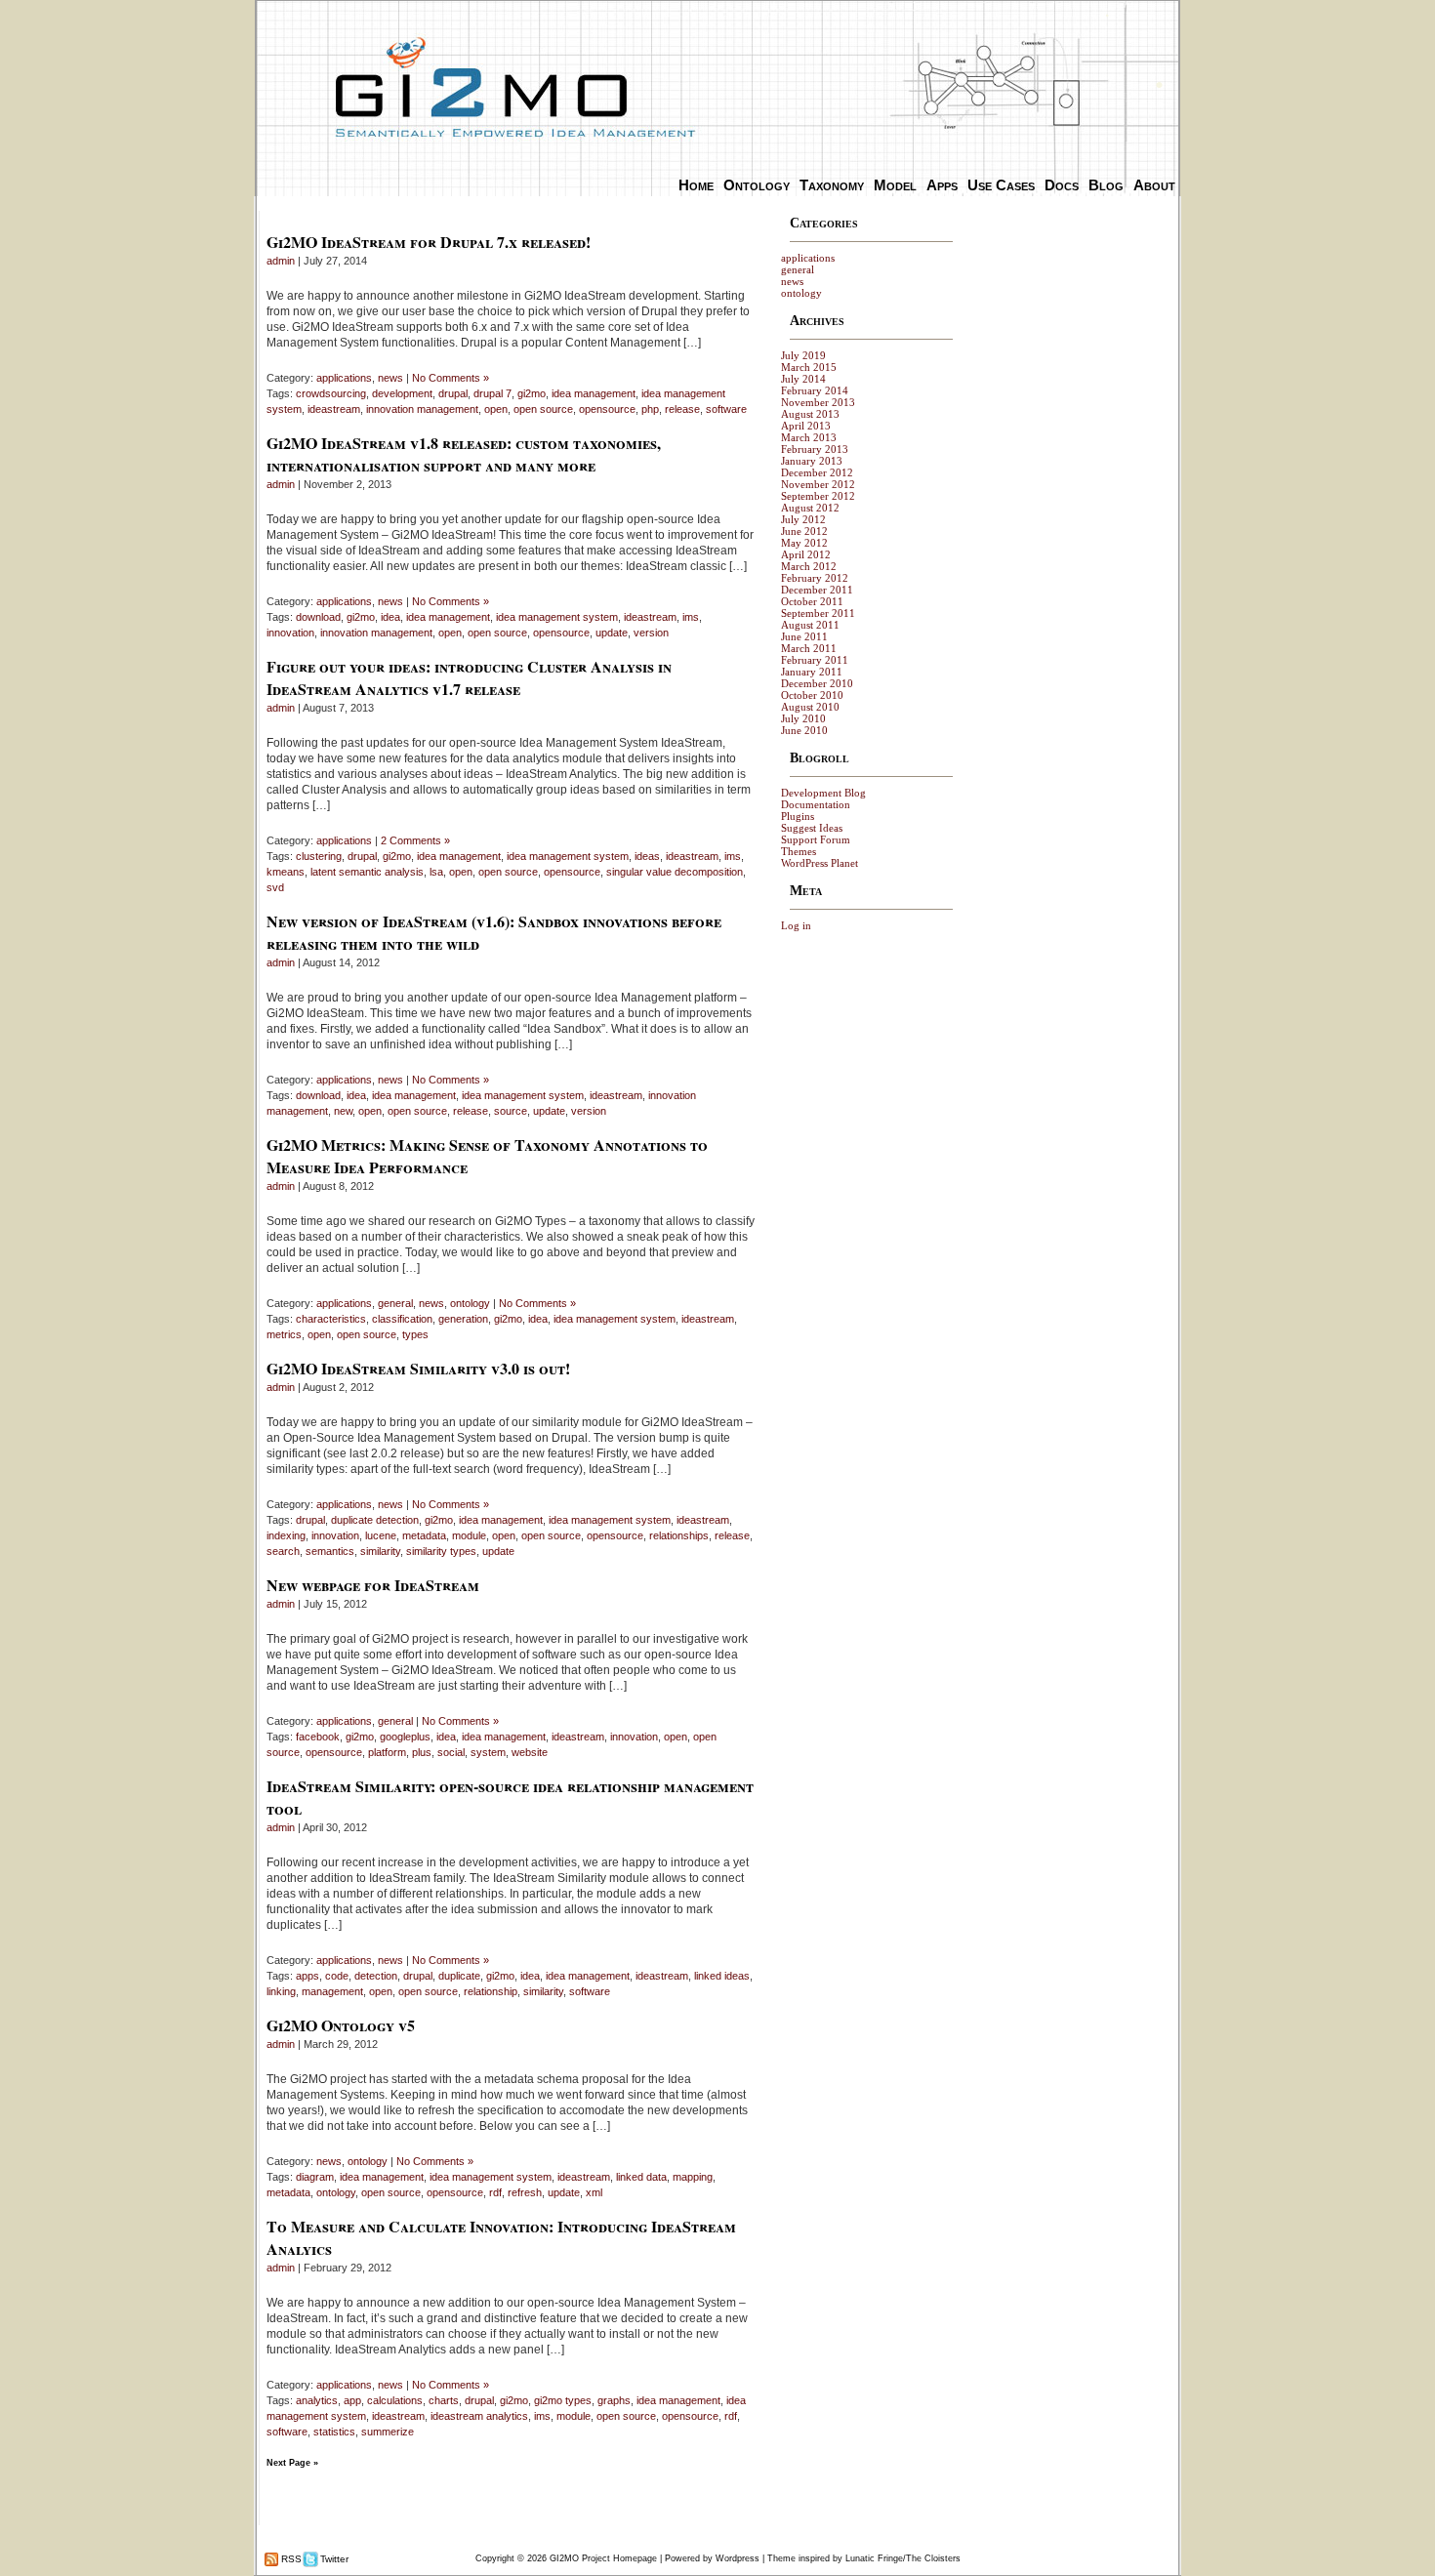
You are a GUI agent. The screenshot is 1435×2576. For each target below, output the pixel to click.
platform (387, 1752)
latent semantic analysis (367, 872)
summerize (388, 2432)
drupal (453, 393)
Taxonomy (832, 185)
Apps (942, 185)
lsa (436, 872)
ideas (647, 856)
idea (390, 617)
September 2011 (818, 613)
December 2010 (817, 683)
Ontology (757, 185)
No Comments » (451, 378)
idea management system (557, 617)
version (651, 633)
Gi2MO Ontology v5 (341, 2025)
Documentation (816, 804)
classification (402, 1319)
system (488, 1752)
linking (281, 1991)
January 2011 (812, 672)
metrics (284, 1334)
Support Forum (816, 839)
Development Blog (823, 793)
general (395, 1303)
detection (376, 1976)
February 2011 (815, 660)
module (469, 1535)
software (726, 409)
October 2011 (812, 601)
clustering (319, 856)
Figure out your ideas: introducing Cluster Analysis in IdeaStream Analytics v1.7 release (469, 677)
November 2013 (818, 402)
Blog (1106, 185)
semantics (330, 1551)
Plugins (798, 816)
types (415, 1334)
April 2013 (806, 426)
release (682, 409)
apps (307, 1976)
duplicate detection (375, 1520)
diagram (315, 2177)
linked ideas (722, 1976)
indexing (286, 1535)
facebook (318, 1737)
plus (422, 1752)
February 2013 (815, 449)
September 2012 (818, 496)
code (337, 1976)
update (612, 633)
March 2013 (809, 437)
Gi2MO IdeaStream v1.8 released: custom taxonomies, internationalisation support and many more (464, 454)
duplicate (459, 1976)
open (496, 409)
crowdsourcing (331, 393)
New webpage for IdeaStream (373, 1585)
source (511, 1111)
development (402, 393)
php (650, 409)
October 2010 (812, 695)
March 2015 (809, 367)
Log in (796, 925)
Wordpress (738, 2558)
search (283, 1551)
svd (275, 887)
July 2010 (803, 718)
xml (594, 2192)
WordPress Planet (820, 863)
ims (691, 617)
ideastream (334, 409)
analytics (317, 2400)
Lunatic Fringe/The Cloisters (903, 2558)
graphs (614, 2400)
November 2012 (818, 484)
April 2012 (806, 554)
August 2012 (810, 508)
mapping (693, 2177)
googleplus (405, 1737)
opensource (607, 409)
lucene (381, 1535)
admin (281, 261)
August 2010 (810, 707)
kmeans (286, 872)
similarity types (441, 1551)
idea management (594, 393)
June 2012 (804, 531)
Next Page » (292, 2463)
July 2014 (803, 379)
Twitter (333, 2559)
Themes (799, 851)
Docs (1062, 185)
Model (895, 185)
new (343, 1111)
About (1154, 185)
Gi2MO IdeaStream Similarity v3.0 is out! (418, 1368)
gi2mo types (563, 2400)
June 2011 (804, 636)
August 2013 (810, 414)
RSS (290, 2559)
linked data (641, 2177)
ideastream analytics (479, 2416)
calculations (395, 2400)
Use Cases (1001, 185)
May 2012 (804, 543)
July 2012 (803, 519)
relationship (491, 1991)
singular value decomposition (675, 872)
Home (696, 185)
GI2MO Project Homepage (603, 2558)
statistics (334, 2432)
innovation (290, 633)
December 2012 (817, 472)
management (332, 1991)
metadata (424, 1535)
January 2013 (812, 461)
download (318, 617)
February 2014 (815, 390)
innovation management (422, 409)
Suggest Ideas (812, 828)
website (530, 1752)
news (390, 378)
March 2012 (809, 566)
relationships (679, 1535)
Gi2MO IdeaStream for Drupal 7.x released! (429, 242)
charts (444, 2400)
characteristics (331, 1319)
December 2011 (817, 590)
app (352, 2400)
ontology (470, 1303)
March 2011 (809, 648)
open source (543, 409)
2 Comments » (415, 840)
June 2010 (804, 730)
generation (463, 1319)
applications (344, 378)
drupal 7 (492, 393)
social (451, 1752)
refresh (525, 2192)
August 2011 (810, 625)
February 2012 (815, 578)
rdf (495, 2192)
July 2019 (803, 355)
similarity (380, 1551)
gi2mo (532, 393)
